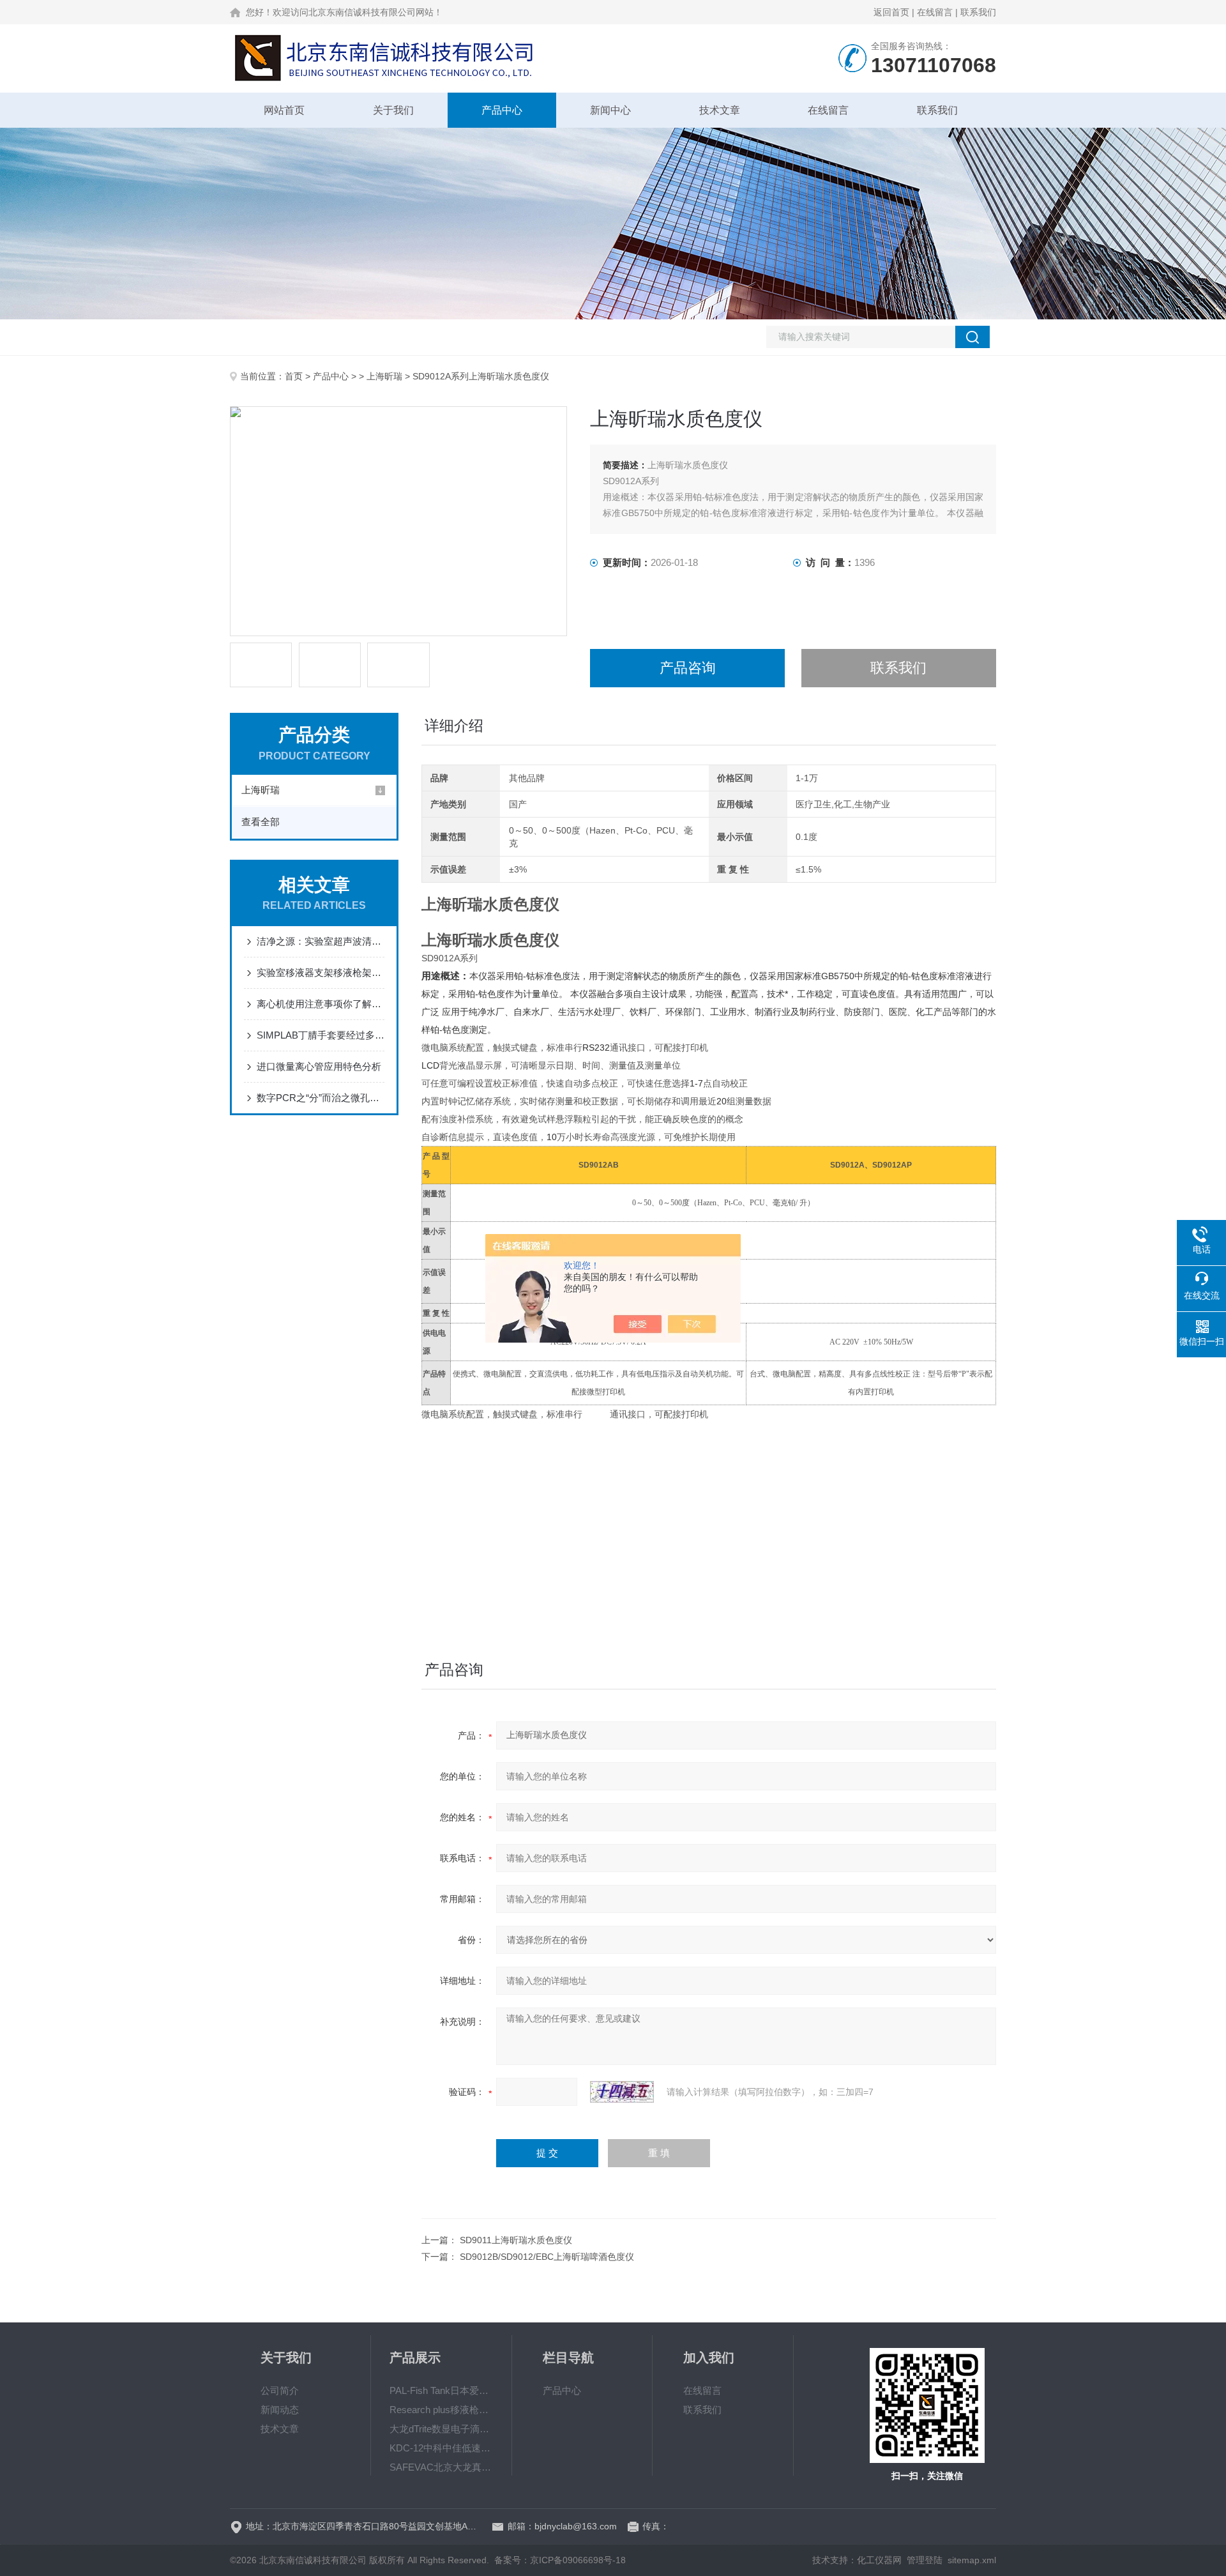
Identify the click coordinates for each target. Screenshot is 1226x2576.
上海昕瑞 (384, 376)
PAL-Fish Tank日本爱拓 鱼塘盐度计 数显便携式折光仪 (441, 2390)
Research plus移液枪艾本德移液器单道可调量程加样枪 (441, 2410)
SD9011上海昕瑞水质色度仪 (516, 2240)
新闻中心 (610, 110)
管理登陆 (925, 2560)
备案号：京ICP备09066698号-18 (560, 2560)
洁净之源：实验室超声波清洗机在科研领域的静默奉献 (321, 941)
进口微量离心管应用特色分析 (319, 1066)
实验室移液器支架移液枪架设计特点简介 (321, 972)
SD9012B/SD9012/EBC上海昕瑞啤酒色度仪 (547, 2257)
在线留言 (935, 12)
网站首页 (284, 110)
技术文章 (720, 110)
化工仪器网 (879, 2560)
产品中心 (502, 110)
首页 (294, 376)
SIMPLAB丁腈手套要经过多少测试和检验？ (321, 1035)
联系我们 (978, 12)
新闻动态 (280, 2410)
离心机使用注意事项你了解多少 (321, 1004)
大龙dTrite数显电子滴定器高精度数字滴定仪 (441, 2429)
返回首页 (891, 12)
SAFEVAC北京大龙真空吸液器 (441, 2467)
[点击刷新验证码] (622, 2092)
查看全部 (261, 822)
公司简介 (280, 2390)
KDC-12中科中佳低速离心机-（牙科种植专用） (441, 2448)
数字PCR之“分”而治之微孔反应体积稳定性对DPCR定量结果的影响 (321, 1098)
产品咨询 (688, 668)
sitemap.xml (972, 2560)
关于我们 (393, 110)
